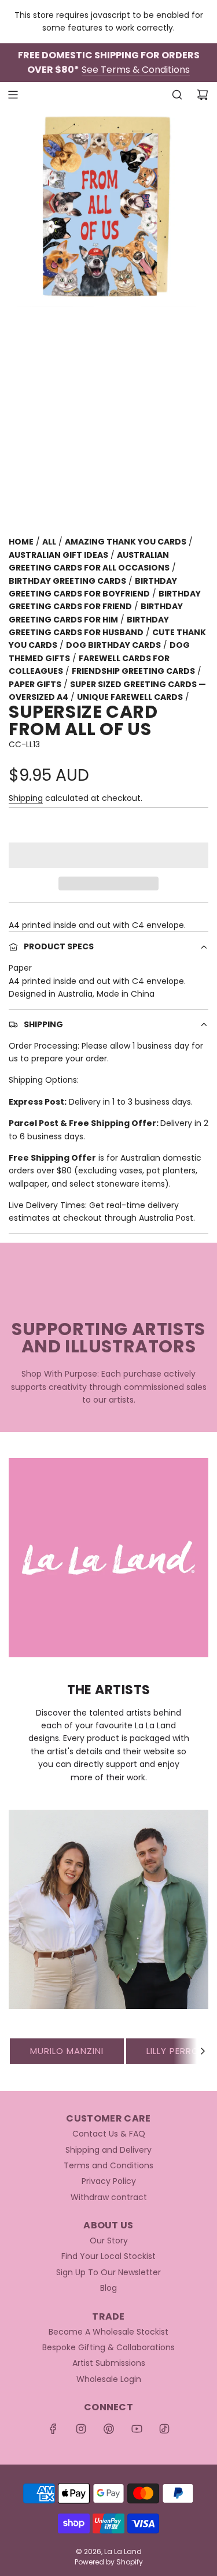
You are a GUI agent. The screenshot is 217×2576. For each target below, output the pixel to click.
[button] (108, 855)
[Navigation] (13, 95)
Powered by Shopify (109, 2562)
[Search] (177, 95)
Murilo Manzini (67, 2051)
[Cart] (203, 95)
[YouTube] (137, 2429)
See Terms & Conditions (136, 70)
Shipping (26, 798)
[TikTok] (164, 2429)
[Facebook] (53, 2429)
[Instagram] (81, 2429)
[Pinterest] (109, 2429)
